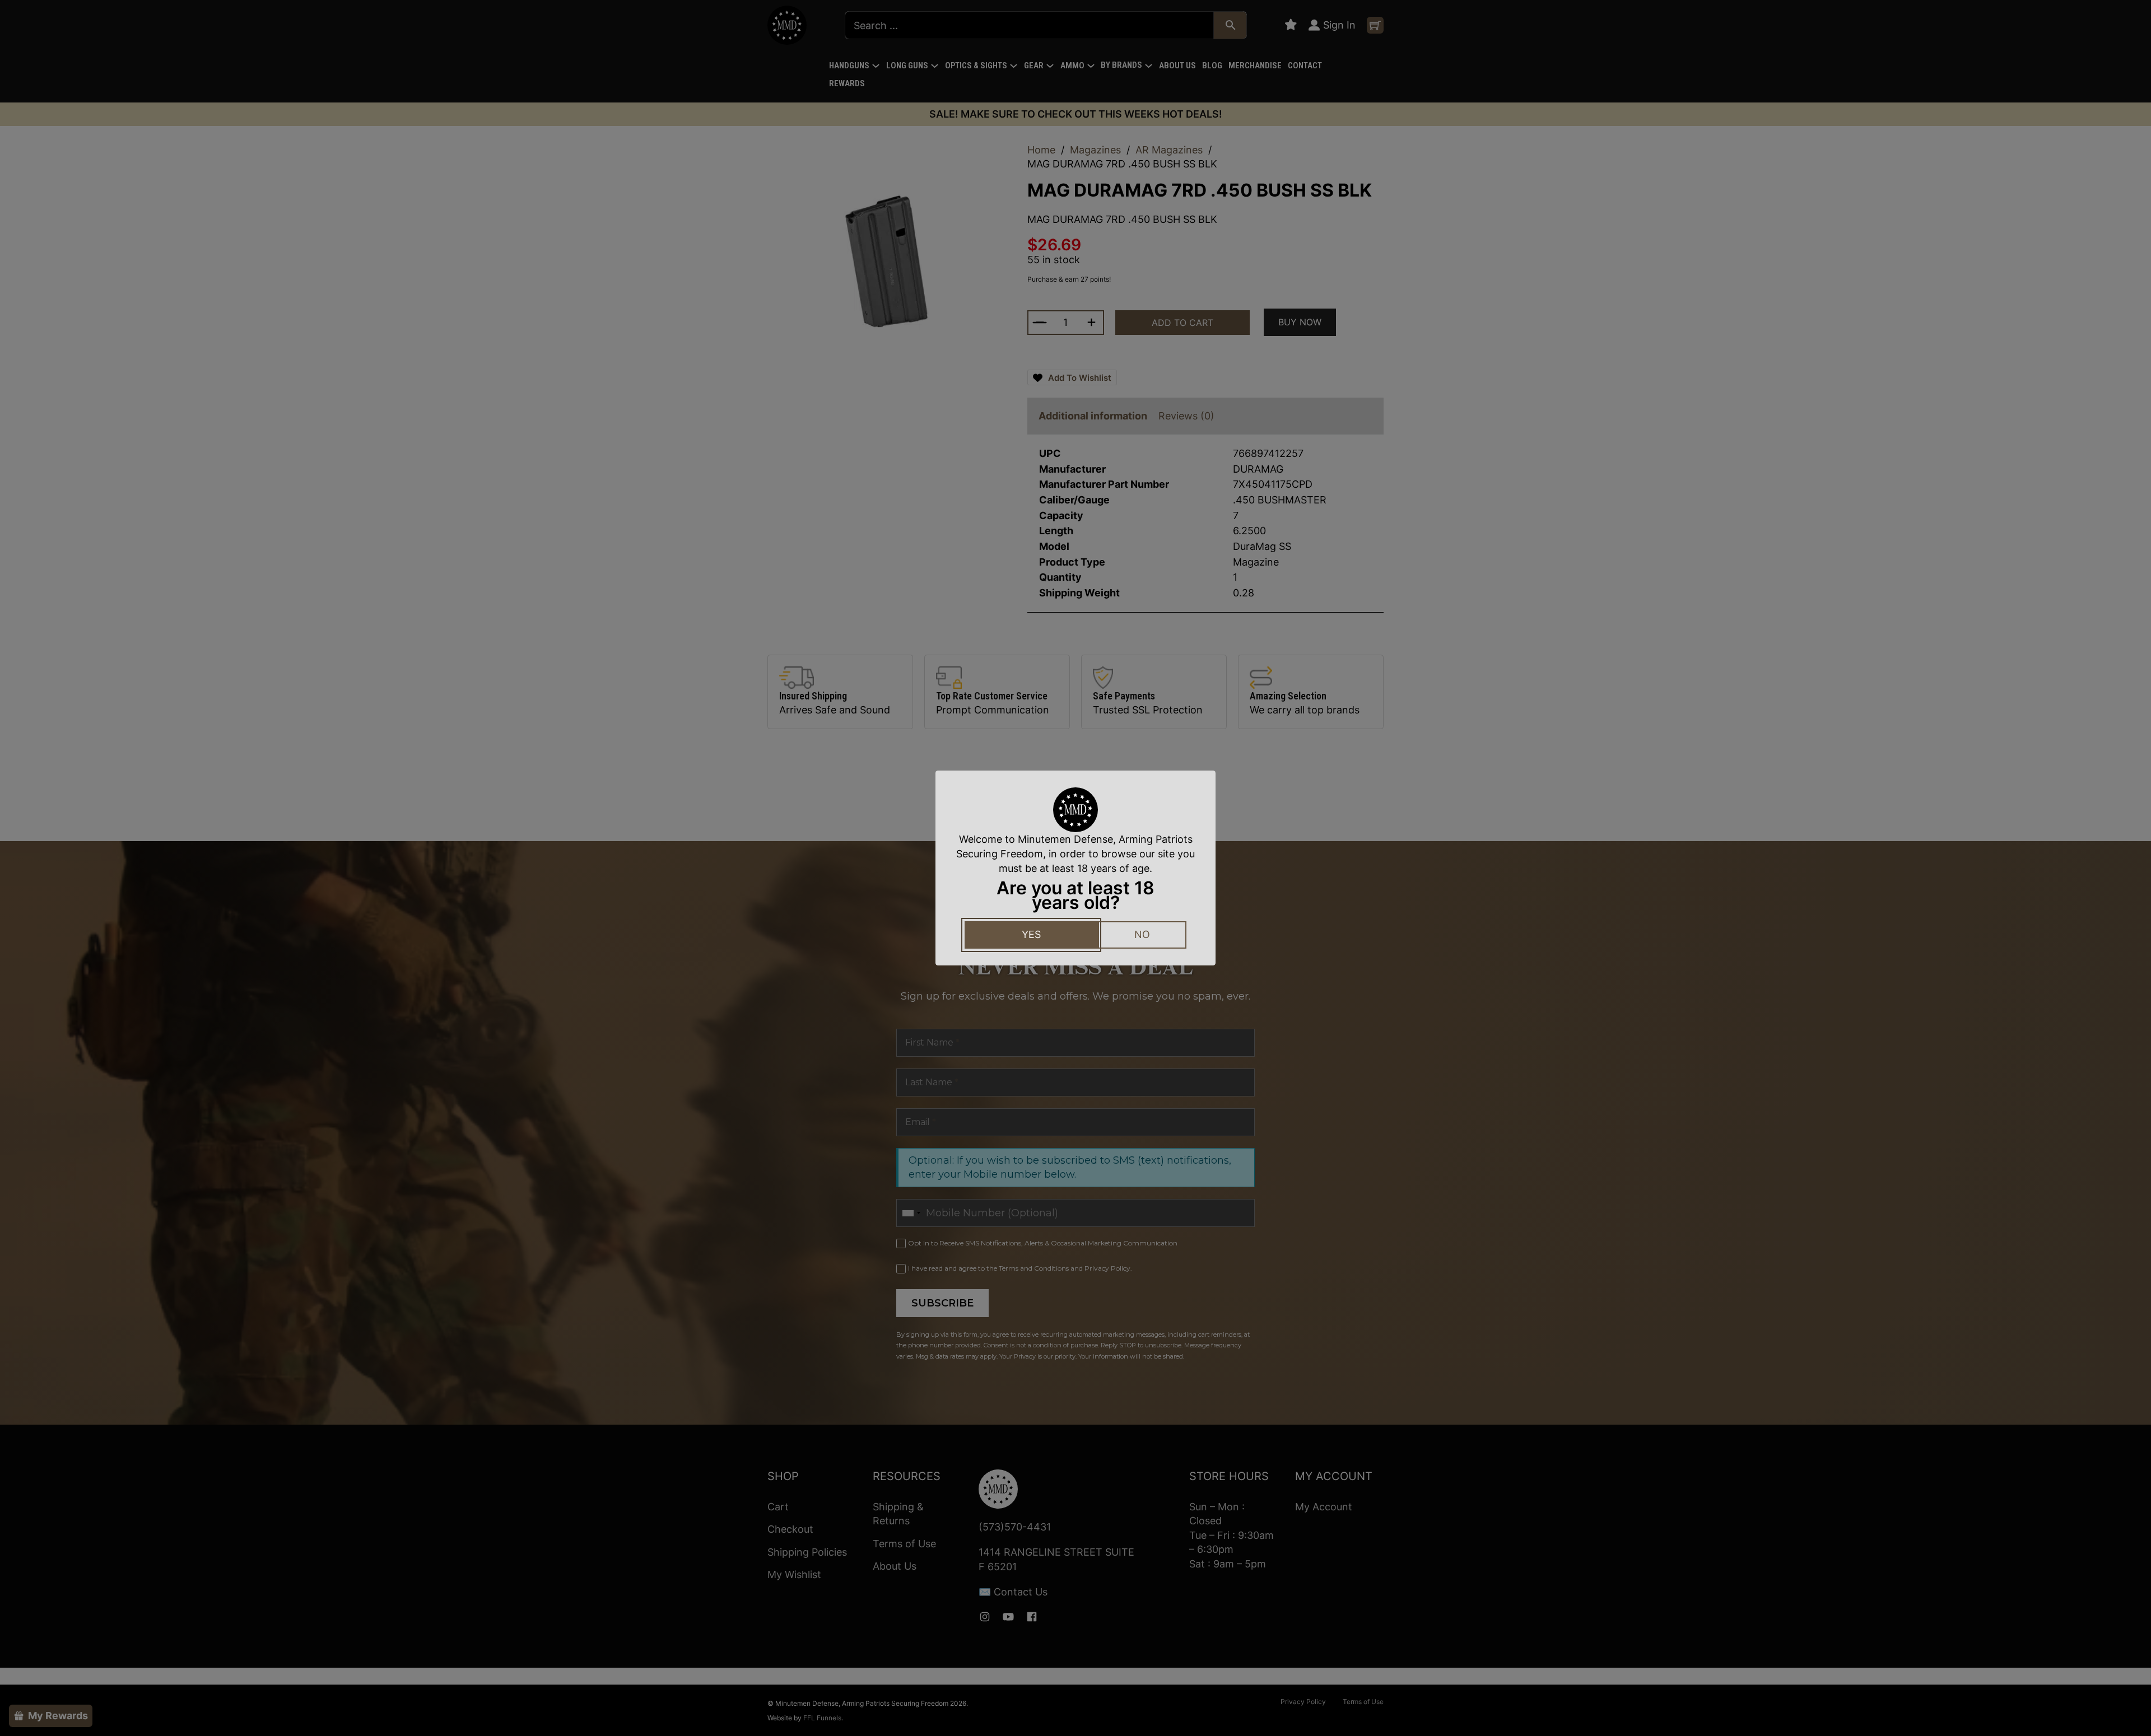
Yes (1031, 934)
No (1142, 934)
